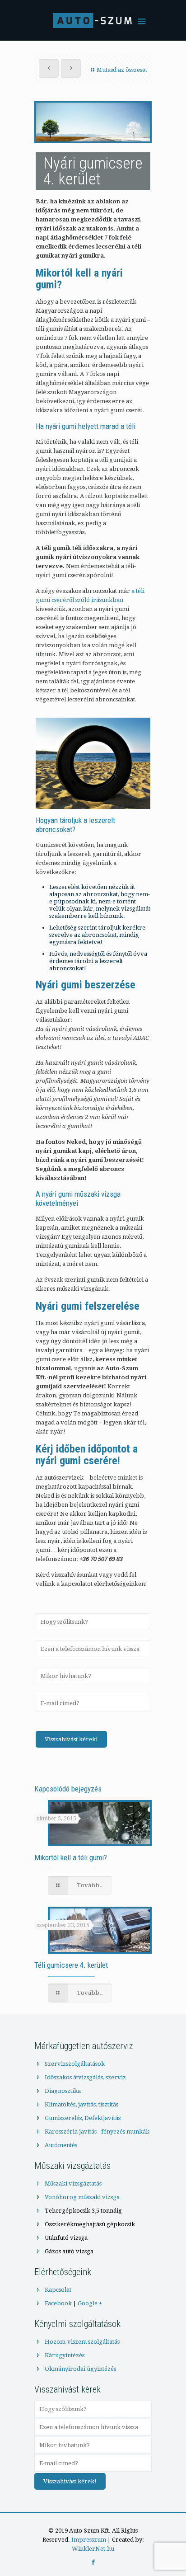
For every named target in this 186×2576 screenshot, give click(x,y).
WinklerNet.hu (93, 2549)
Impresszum (89, 2540)
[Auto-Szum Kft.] (93, 23)
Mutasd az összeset (122, 70)
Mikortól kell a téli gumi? (71, 1857)
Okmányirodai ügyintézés (80, 2369)
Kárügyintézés (65, 2355)
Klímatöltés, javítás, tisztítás (81, 2104)
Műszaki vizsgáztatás (73, 2183)
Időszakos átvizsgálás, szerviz (85, 2077)
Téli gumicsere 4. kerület (71, 1965)
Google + (90, 2303)
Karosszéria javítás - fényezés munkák (97, 2132)
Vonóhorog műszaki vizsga (82, 2197)
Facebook (58, 2303)
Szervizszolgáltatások (75, 2064)
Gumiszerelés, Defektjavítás (83, 2118)
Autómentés (61, 2145)
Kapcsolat (58, 2290)
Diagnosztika (63, 2091)
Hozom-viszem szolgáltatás (82, 2342)
